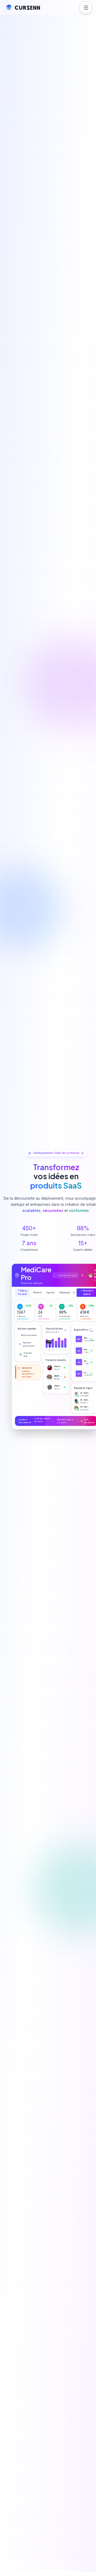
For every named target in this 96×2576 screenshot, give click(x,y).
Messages (65, 1293)
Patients (37, 1293)
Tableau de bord (23, 1292)
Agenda (51, 1293)
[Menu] (86, 7)
